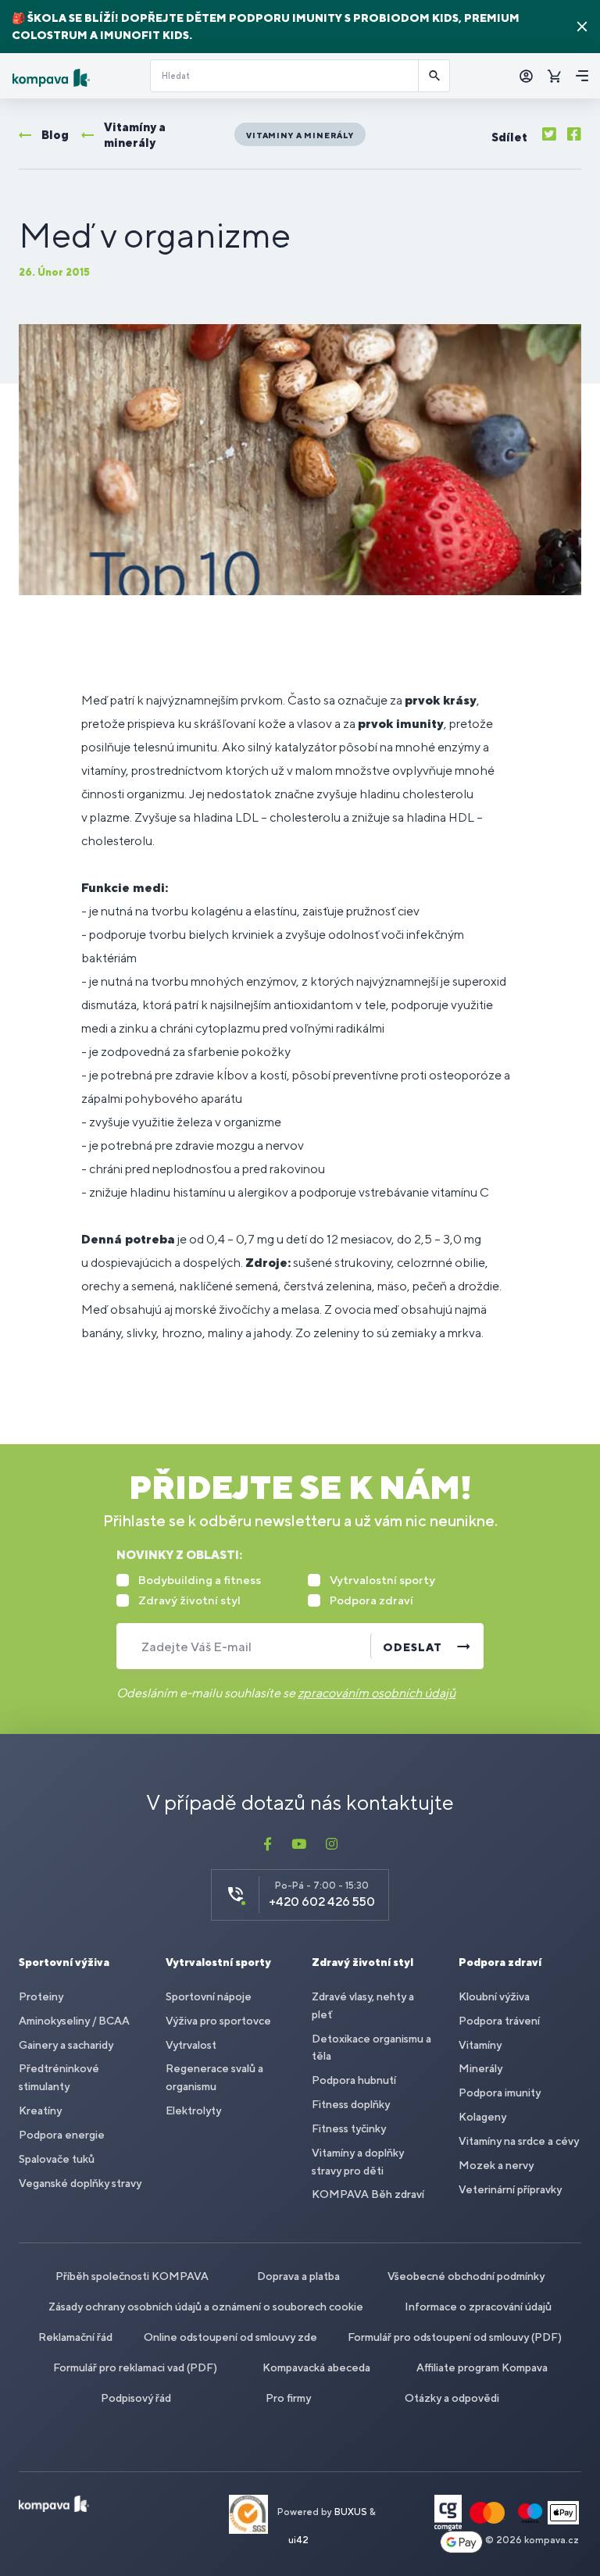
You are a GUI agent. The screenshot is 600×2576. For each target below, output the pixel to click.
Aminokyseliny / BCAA (74, 2021)
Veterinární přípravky (510, 2189)
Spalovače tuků (57, 2159)
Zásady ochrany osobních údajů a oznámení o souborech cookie (206, 2307)
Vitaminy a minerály (300, 135)
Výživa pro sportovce (218, 2021)
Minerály (480, 2068)
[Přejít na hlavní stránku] (75, 78)
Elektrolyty (193, 2110)
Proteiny (41, 1996)
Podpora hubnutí (354, 2080)
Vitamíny (480, 2045)
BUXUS (351, 2513)
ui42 (298, 2540)
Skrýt (582, 27)
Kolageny (482, 2117)
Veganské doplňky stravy (80, 2183)
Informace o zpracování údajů (478, 2307)
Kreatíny (40, 2110)
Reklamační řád (75, 2337)
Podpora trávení (499, 2021)
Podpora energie (62, 2135)
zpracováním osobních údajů (377, 1693)
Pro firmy (288, 2398)
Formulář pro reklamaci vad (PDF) (135, 2367)
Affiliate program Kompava (482, 2367)
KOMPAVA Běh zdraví (368, 2194)
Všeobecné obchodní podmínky (466, 2276)
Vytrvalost (191, 2045)
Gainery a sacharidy (66, 2045)
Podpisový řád (136, 2398)
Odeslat (412, 1647)
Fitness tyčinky (349, 2128)
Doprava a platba (298, 2276)
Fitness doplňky (351, 2104)
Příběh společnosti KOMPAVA (132, 2276)
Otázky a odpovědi (452, 2398)
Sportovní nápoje (209, 1996)
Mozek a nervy (496, 2165)
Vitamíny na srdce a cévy (519, 2141)
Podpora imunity (500, 2093)
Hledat (434, 76)
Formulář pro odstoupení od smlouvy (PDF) (455, 2337)
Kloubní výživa (494, 1996)
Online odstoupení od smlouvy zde (230, 2337)
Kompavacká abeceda (316, 2367)
